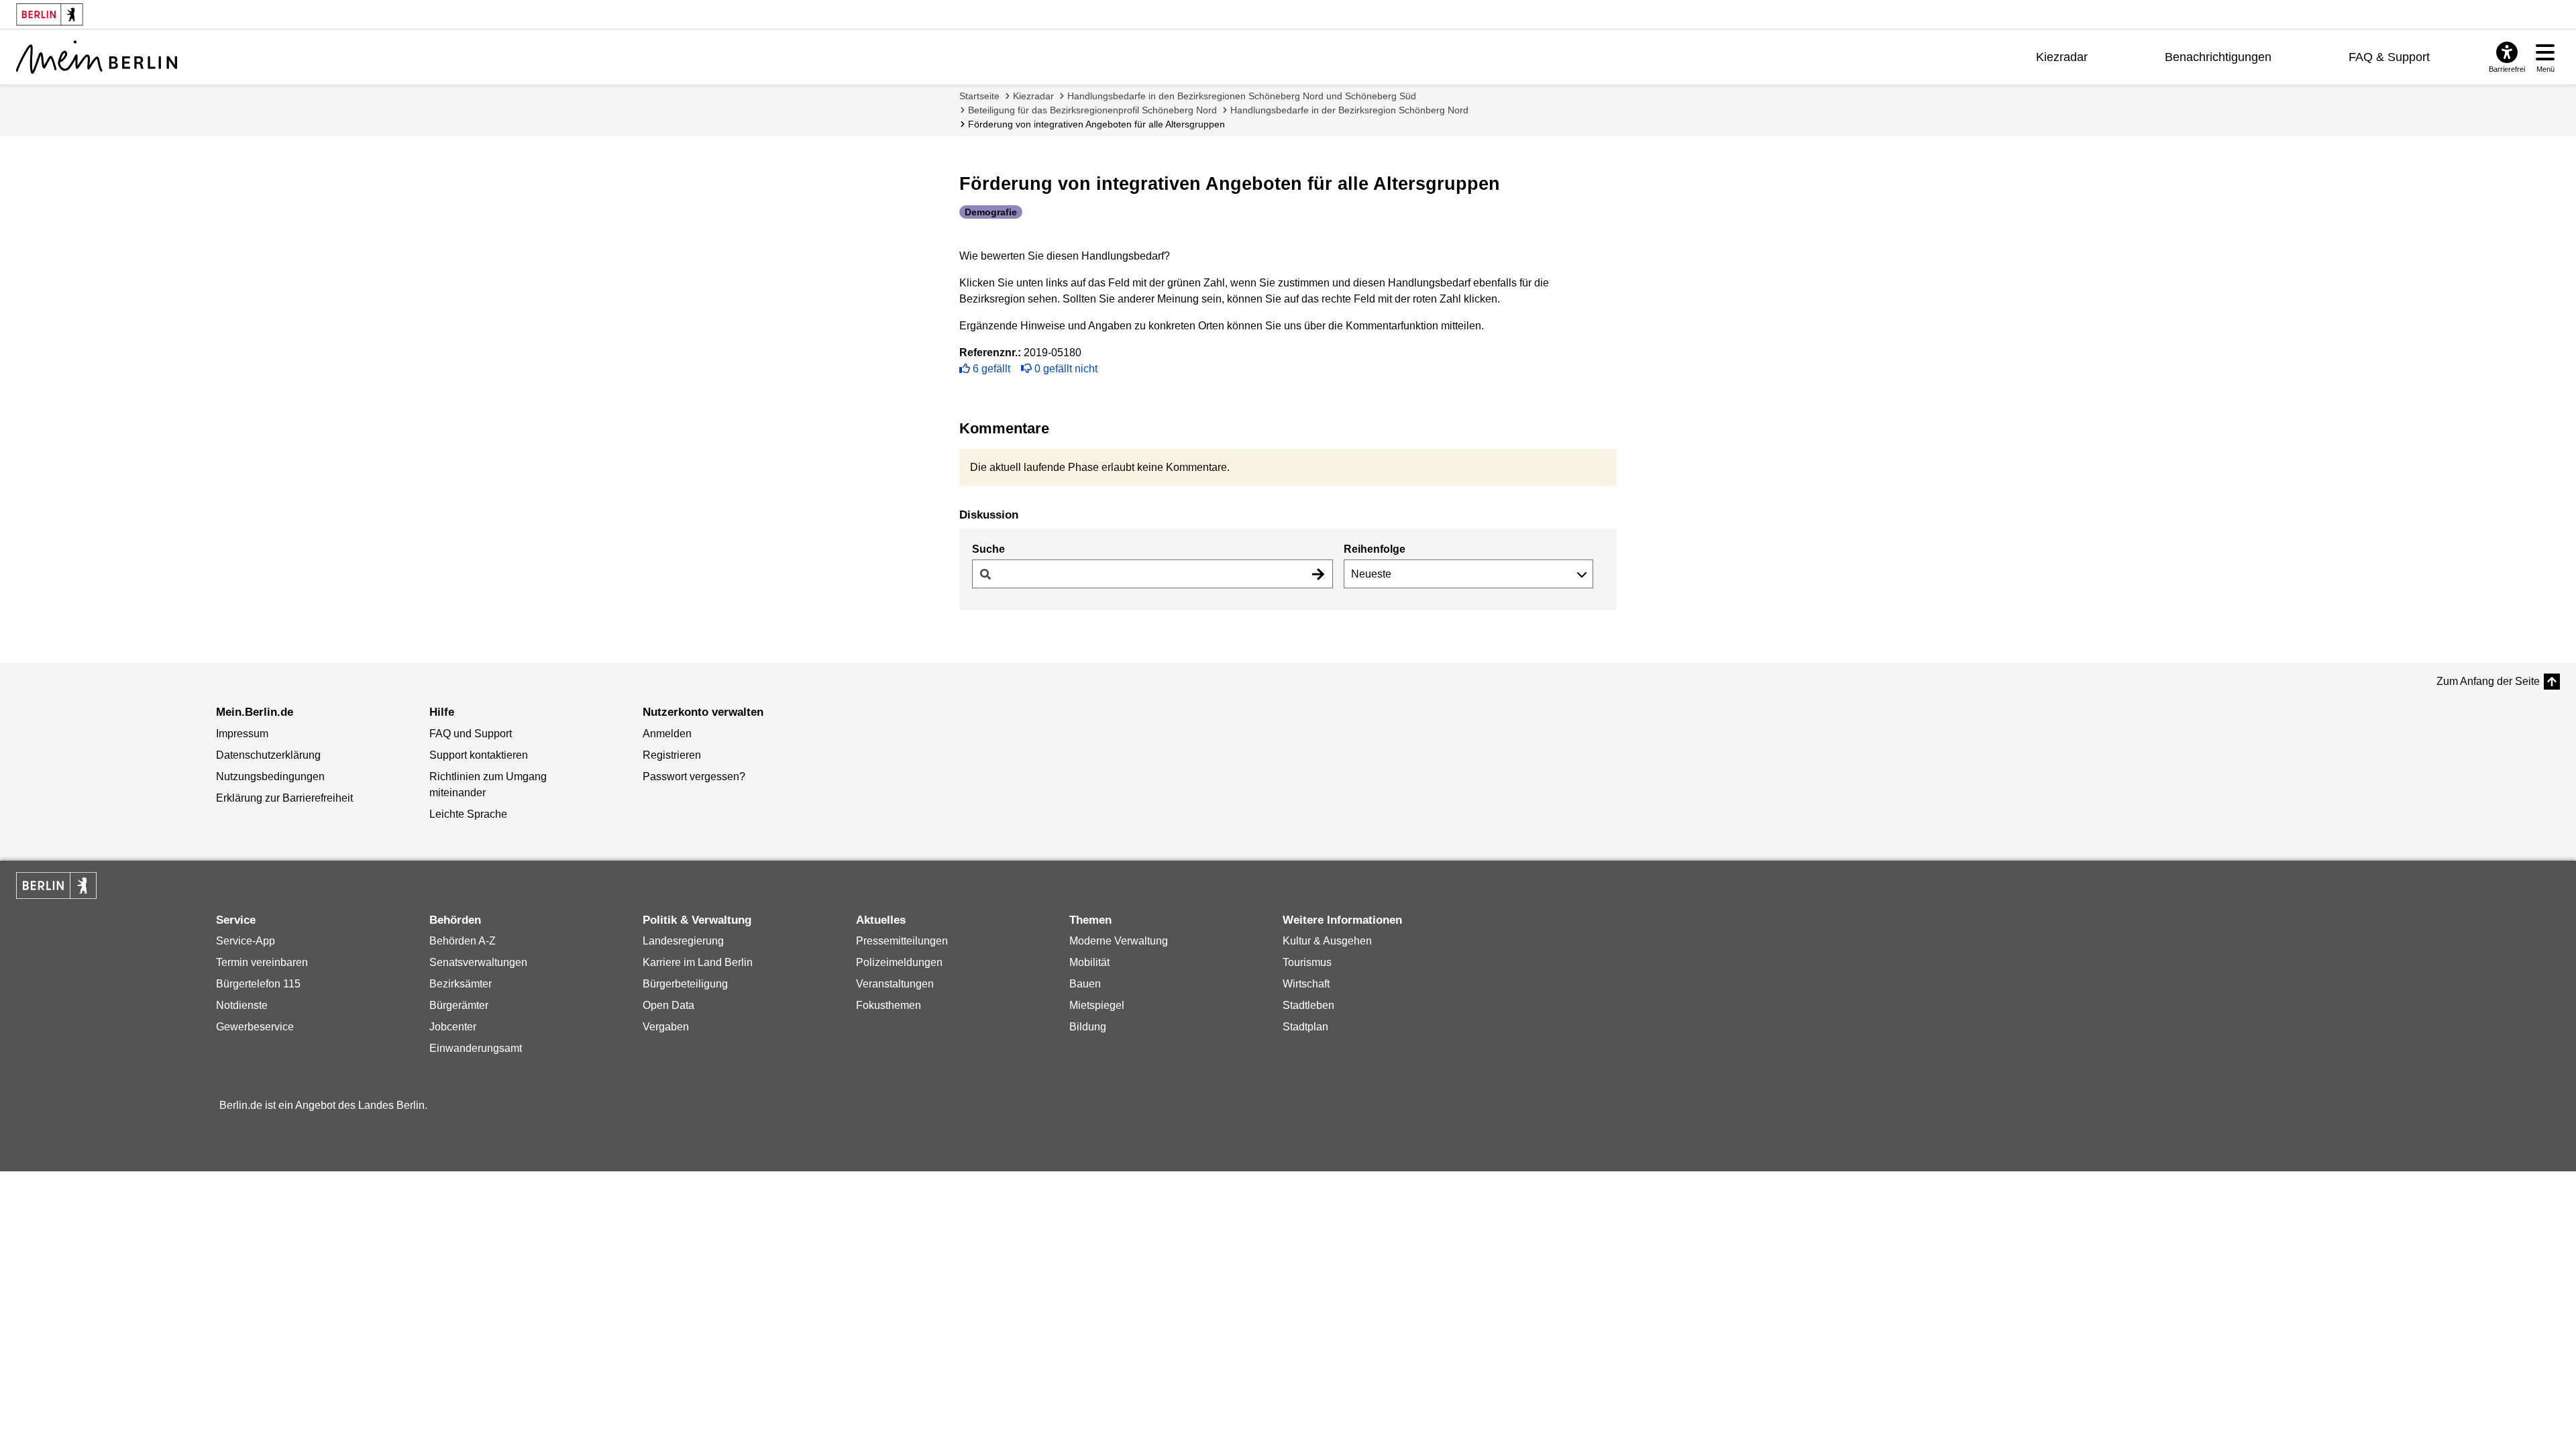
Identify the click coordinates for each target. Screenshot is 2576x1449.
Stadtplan (1305, 1027)
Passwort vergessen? (694, 776)
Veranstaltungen (895, 984)
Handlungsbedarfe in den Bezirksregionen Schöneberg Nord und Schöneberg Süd (1242, 96)
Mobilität (1089, 962)
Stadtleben (1308, 1005)
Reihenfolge (1375, 549)
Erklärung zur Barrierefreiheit (284, 798)
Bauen (1085, 984)
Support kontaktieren (479, 755)
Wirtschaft (1306, 984)
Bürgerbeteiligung (685, 984)
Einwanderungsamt (476, 1048)
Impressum (242, 734)
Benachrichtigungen (2218, 57)
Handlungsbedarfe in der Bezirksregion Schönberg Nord (1349, 110)
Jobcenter (453, 1027)
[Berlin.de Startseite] (56, 885)
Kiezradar (2062, 57)
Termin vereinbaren (262, 962)
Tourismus (1307, 962)
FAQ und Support (471, 734)
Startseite (979, 96)
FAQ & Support (2389, 57)
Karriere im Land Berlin (698, 962)
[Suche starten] (1318, 574)
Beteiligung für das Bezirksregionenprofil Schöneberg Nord (1092, 110)
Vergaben (666, 1027)
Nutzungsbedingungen (270, 776)
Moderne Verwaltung (1119, 941)
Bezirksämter (461, 984)
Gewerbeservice (255, 1027)
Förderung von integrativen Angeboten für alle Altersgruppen (1096, 124)
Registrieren (672, 755)
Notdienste (242, 1005)
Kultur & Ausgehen (1327, 941)
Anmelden (667, 734)
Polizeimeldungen (899, 962)
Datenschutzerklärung (268, 755)
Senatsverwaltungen (478, 962)
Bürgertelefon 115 (258, 984)
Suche (988, 549)
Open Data (668, 1005)
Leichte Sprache (468, 814)
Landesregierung (683, 941)
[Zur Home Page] (97, 57)
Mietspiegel (1097, 1005)
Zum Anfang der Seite (2488, 681)
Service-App (246, 941)
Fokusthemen (889, 1005)
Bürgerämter (459, 1005)
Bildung (1088, 1027)
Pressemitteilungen (902, 941)
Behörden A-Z (463, 941)
